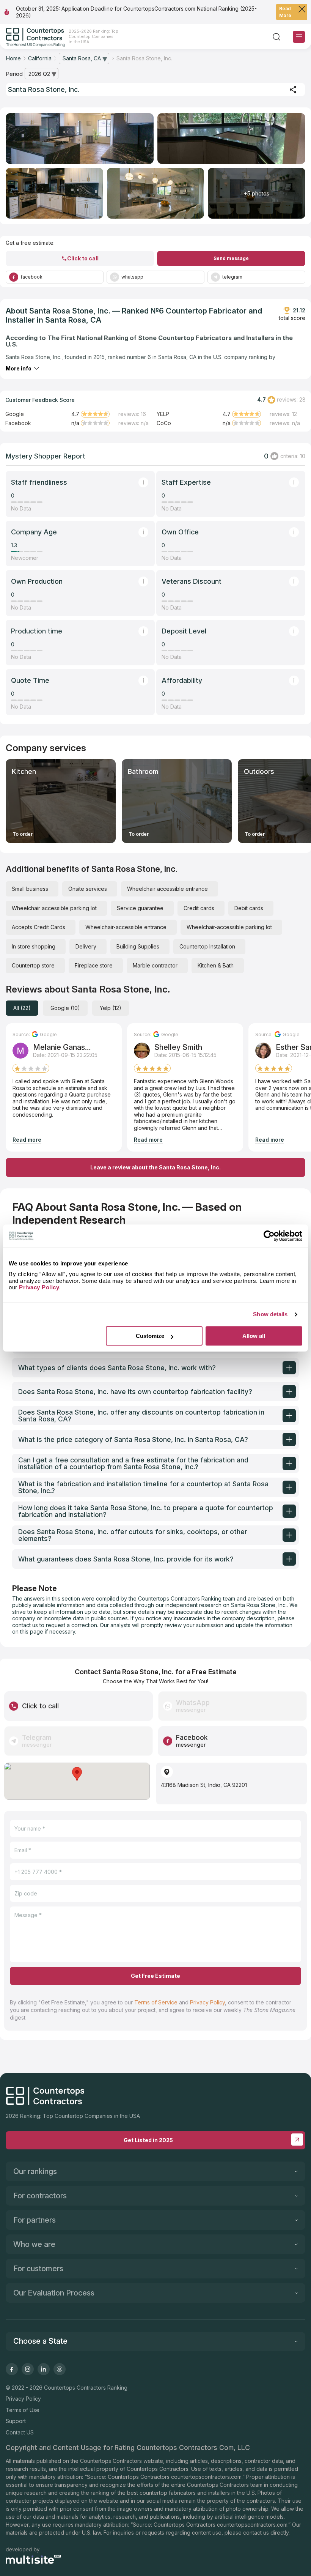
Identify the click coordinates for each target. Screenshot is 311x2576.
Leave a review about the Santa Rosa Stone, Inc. (155, 1167)
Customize (150, 1336)
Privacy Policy (207, 2002)
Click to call (83, 258)
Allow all (254, 1336)
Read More (285, 12)
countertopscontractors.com (206, 2477)
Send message (231, 258)
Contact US (20, 2432)
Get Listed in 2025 (148, 2140)
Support (16, 2421)
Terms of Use (23, 2410)
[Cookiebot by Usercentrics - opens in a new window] (269, 1236)
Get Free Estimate (155, 1976)
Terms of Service (156, 2002)
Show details (270, 1314)
